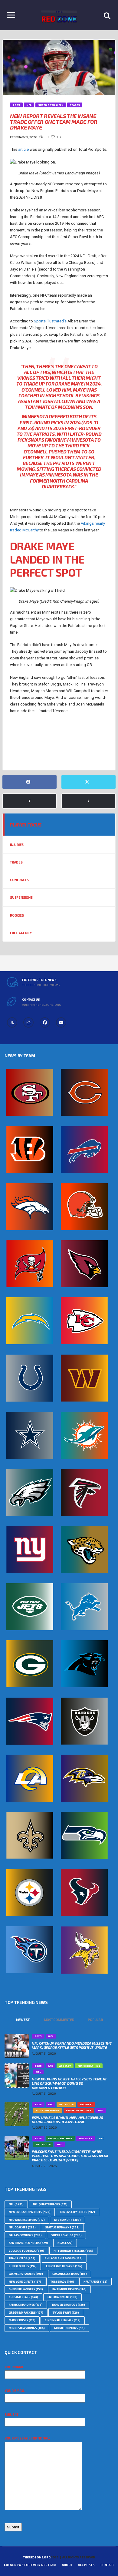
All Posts (86, 2565)
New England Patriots (31, 743)
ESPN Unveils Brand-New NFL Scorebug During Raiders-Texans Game (67, 2120)
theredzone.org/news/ (41, 985)
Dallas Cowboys (25, 2235)
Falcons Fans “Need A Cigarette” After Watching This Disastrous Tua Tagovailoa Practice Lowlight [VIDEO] (70, 2156)
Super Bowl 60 (66, 2235)
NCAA (65, 2243)
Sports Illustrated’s (50, 321)
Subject (11, 2414)
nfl (61, 743)
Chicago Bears (23, 2297)
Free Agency (21, 933)
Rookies (17, 915)
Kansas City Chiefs (77, 2212)
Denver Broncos (69, 2305)
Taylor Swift (66, 2313)
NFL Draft (82, 743)
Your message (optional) (27, 2438)
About (67, 2565)
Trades (16, 862)
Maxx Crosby (22, 2320)
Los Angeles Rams (70, 2274)
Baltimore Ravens (69, 2289)
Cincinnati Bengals (63, 2320)
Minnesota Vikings (56, 733)
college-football (26, 2251)
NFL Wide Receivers (27, 2220)
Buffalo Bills (23, 2266)
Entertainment (62, 2297)
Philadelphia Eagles (64, 2258)
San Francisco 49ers (28, 2243)
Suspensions (21, 897)
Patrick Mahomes (26, 2305)
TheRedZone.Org (37, 2557)
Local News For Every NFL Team (30, 2565)
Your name (14, 2367)
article (23, 149)
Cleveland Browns (64, 2266)
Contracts (19, 880)
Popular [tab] (95, 2020)
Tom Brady (62, 2282)
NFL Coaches (22, 2227)
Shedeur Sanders (26, 2289)
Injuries (17, 845)
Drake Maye (22, 733)
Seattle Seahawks (62, 2227)
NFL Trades (89, 753)
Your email (15, 2391)
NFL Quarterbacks (28, 753)
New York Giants (25, 2282)
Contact (107, 2565)
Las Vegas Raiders (26, 2274)
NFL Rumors (61, 753)
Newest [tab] (23, 2020)
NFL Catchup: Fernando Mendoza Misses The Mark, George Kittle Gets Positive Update (72, 2045)
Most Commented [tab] (59, 2020)
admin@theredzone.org (42, 1005)
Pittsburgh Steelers (73, 2251)
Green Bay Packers (26, 2313)
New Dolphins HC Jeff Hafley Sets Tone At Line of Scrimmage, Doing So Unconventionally (69, 2083)
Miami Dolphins (69, 2328)
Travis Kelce (22, 2258)
